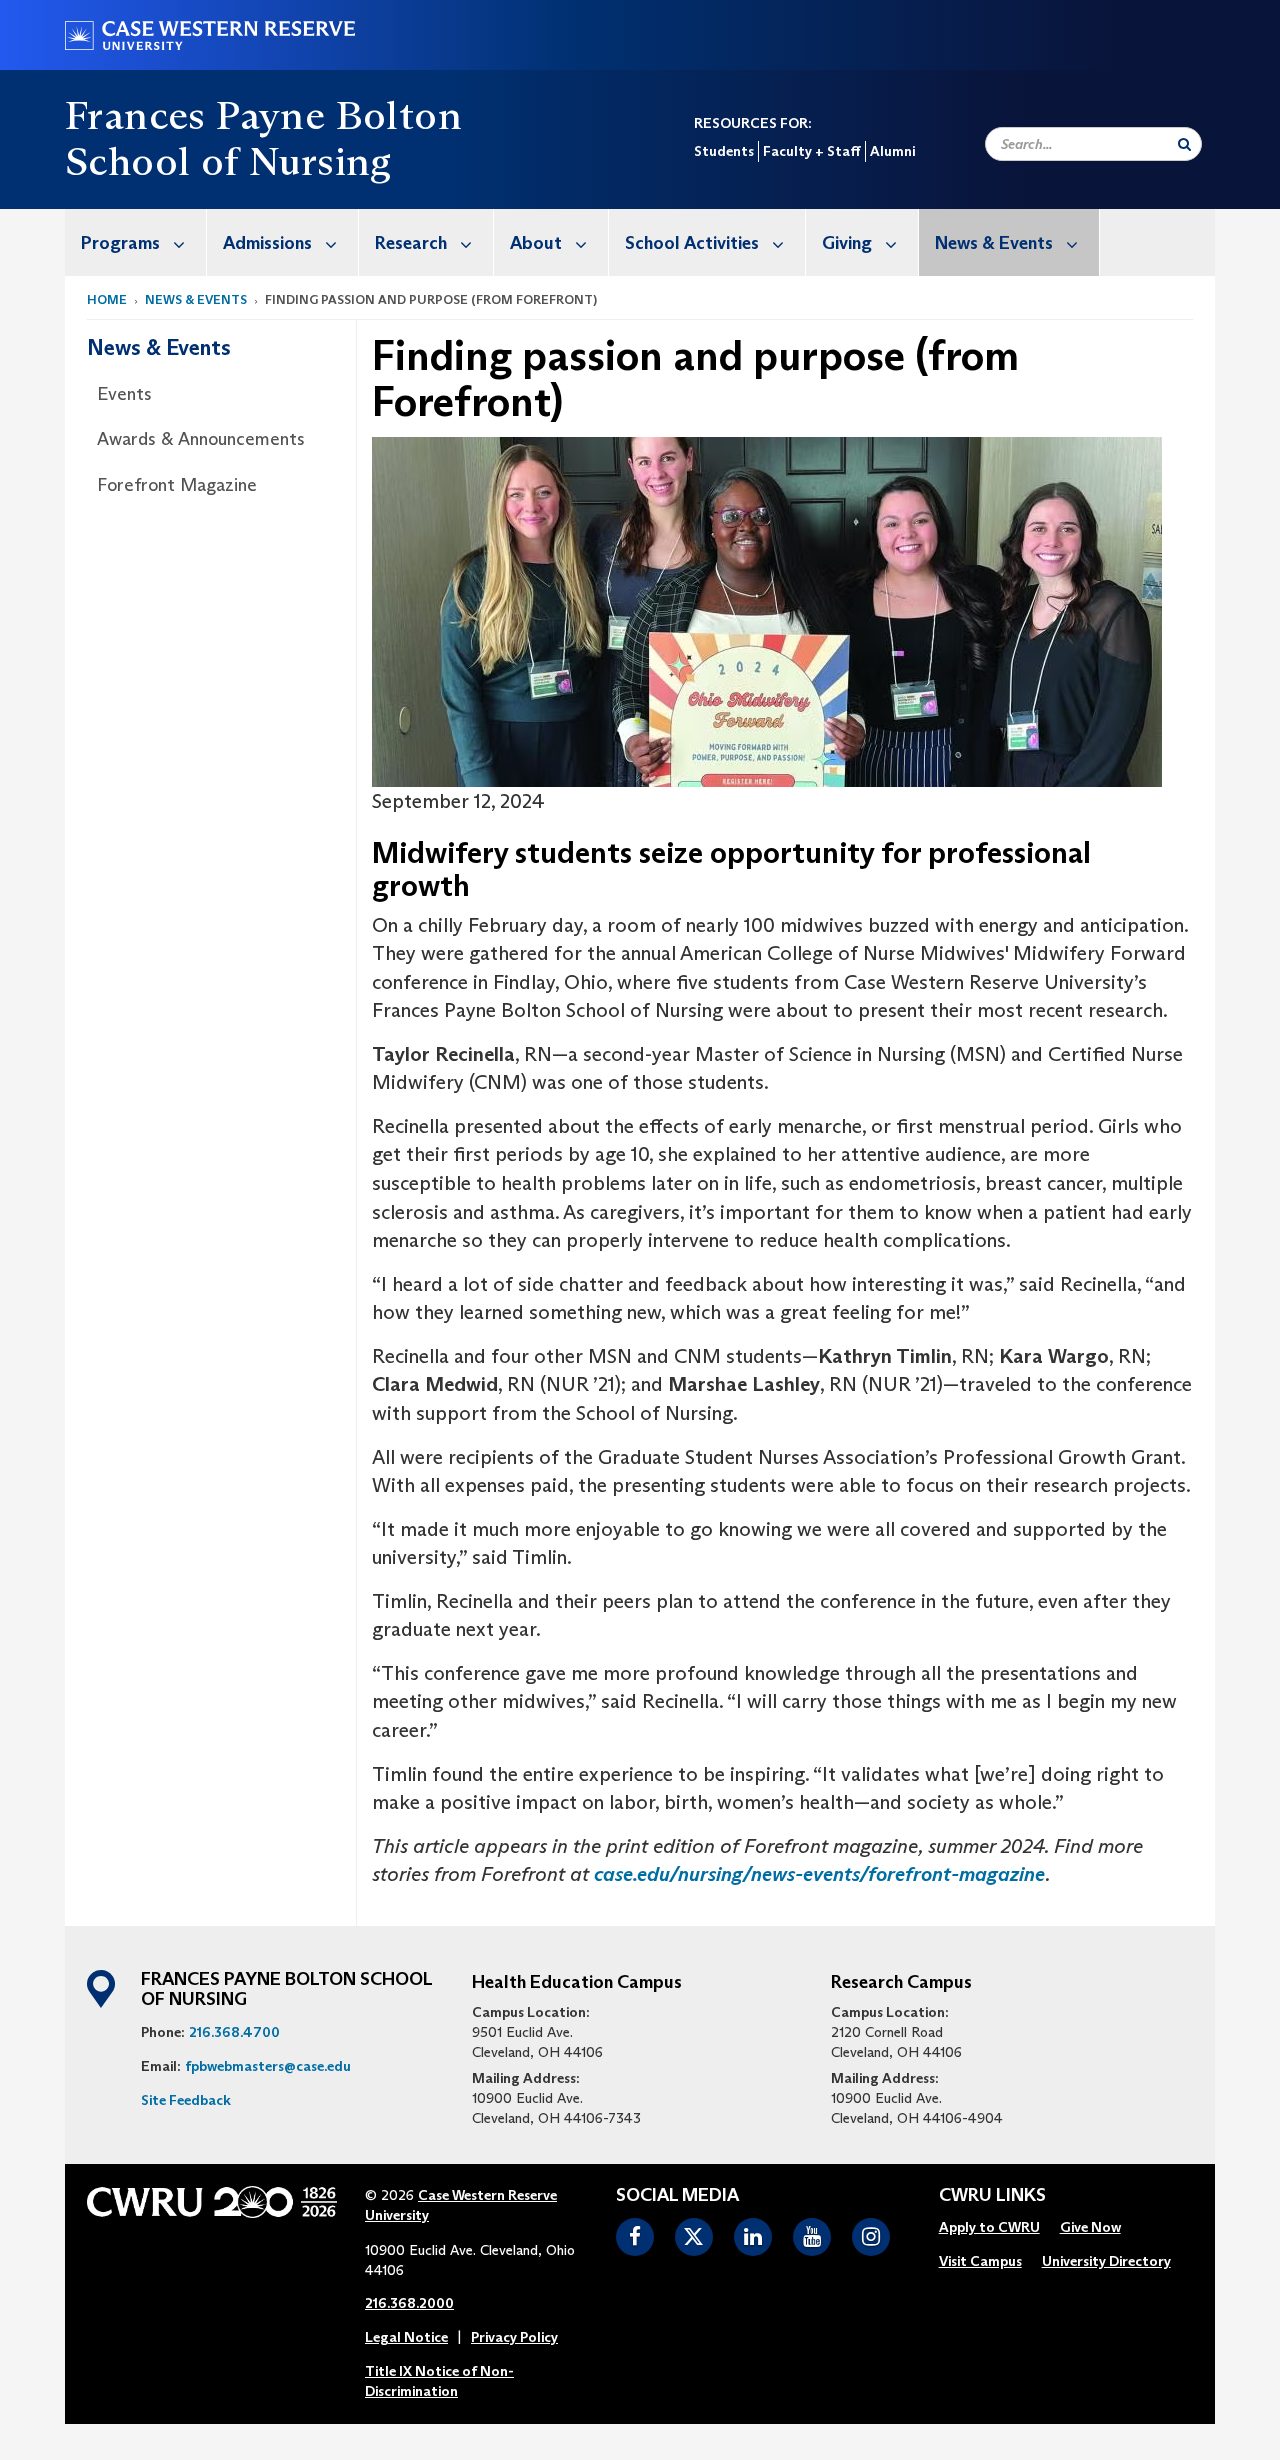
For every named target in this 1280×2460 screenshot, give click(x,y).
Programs (120, 243)
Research (411, 243)
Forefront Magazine (177, 485)
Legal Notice (406, 2337)
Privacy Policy (514, 2337)
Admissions (267, 243)
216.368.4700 (234, 2032)
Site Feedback (186, 2100)
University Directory (1106, 2261)
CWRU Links (992, 2196)
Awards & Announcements (201, 439)
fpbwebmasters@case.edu (268, 2066)
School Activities (692, 243)
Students (724, 151)
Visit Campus (980, 2261)
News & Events (994, 243)
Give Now (1090, 2227)
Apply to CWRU (989, 2227)
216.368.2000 (409, 2303)
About (536, 243)
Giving (847, 243)
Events (124, 394)
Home (107, 299)
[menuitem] (136, 242)
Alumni (892, 151)
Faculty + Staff (812, 151)
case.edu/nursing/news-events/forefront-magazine (819, 1874)
